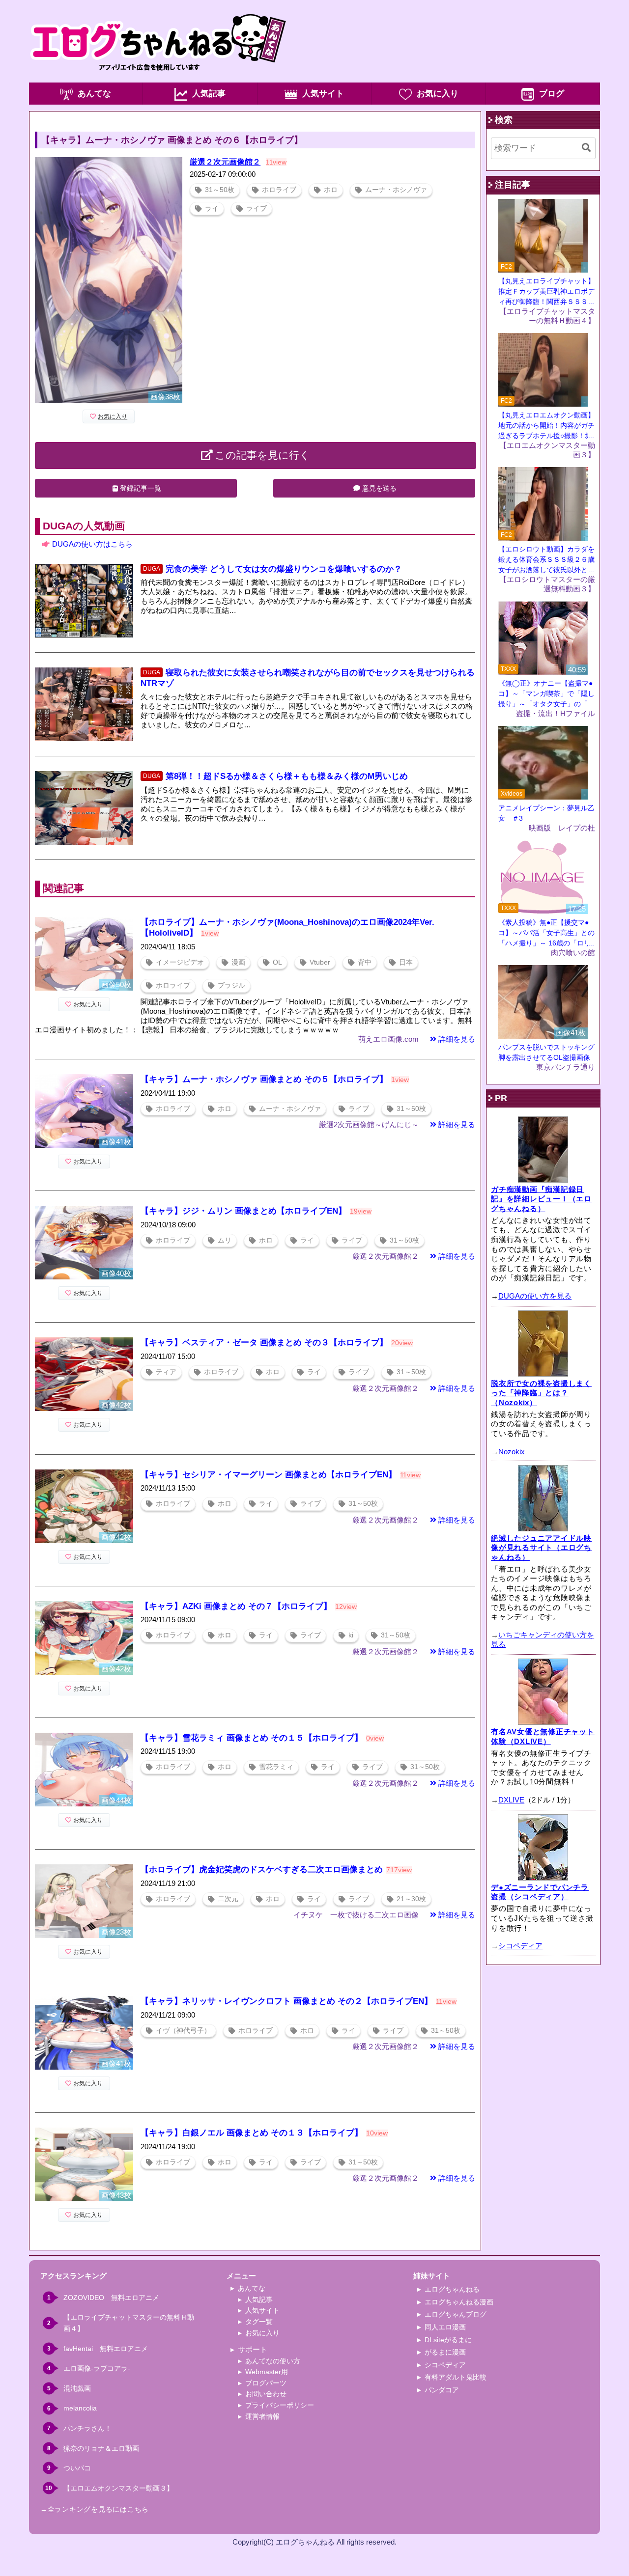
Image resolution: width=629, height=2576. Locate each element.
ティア (166, 1372)
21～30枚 (411, 1899)
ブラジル (231, 985)
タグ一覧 (259, 2322)
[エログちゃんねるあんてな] (158, 80)
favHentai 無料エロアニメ (106, 2349)
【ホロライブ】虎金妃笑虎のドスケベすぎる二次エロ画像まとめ (262, 1870)
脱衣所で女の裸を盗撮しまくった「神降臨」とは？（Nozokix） (541, 1393)
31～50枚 (220, 190)
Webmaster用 (267, 2372)
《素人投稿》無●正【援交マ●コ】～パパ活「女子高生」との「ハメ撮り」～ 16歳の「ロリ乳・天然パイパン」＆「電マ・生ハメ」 (546, 933)
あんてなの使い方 (273, 2361)
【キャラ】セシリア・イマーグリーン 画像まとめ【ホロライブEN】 (269, 1475)
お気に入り (438, 94)
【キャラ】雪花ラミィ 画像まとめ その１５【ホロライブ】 (252, 1738)
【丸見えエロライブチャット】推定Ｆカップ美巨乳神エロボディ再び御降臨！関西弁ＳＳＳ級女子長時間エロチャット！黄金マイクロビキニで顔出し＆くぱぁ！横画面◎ (546, 292)
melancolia (80, 2408)
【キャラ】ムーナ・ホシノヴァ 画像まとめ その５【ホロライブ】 (264, 1079)
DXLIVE (511, 1800)
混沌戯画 (77, 2388)
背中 (365, 962)
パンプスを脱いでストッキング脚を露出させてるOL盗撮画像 (546, 1052)
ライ (212, 208)
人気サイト (323, 94)
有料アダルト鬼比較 (456, 2377)
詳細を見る (457, 1039)
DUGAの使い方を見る (535, 1296)
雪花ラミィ (276, 1767)
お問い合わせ (266, 2394)
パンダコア (442, 2390)
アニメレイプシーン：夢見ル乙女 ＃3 (546, 813)
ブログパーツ (266, 2383)
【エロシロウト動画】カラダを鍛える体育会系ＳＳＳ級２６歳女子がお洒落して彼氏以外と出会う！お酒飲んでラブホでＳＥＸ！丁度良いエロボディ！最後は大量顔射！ (546, 560)
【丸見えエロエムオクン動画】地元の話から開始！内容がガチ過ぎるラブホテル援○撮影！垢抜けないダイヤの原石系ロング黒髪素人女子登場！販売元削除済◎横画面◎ (546, 426)
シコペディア (520, 1946)
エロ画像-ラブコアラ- (97, 2368)
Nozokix (512, 1452)
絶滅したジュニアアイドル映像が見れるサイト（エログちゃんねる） (541, 1548)
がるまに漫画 (445, 2352)
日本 (406, 962)
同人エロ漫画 (445, 2327)
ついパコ (77, 2468)
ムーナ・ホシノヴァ (396, 190)
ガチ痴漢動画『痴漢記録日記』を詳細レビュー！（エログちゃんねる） (541, 1199)
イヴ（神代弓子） (183, 2031)
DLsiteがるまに (448, 2340)
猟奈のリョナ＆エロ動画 (101, 2448)
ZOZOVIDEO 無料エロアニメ (111, 2298)
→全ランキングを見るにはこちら (95, 2509)
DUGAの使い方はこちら (92, 544)
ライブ (257, 208)
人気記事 (209, 94)
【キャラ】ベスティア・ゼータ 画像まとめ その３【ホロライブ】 (264, 1343)
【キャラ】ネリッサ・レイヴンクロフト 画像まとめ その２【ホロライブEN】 (286, 2001)
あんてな (94, 94)
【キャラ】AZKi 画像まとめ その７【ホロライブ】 (236, 1606)
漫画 (238, 962)
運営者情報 (262, 2416)
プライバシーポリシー (280, 2405)
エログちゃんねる (452, 2289)
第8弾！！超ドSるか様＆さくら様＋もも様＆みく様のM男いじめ (287, 776)
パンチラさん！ (87, 2428)
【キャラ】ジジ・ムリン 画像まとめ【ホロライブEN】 (243, 1211)
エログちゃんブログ (456, 2314)
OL (277, 962)
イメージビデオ (180, 962)
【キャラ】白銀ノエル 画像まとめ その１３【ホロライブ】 (252, 2133)
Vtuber (320, 962)
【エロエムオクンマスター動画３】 (118, 2488)
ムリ (225, 1240)
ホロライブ (279, 190)
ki (351, 1635)
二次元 (228, 1899)
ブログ (552, 94)
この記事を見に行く (262, 455)
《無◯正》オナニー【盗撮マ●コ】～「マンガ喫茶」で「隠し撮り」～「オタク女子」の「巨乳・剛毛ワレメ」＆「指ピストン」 (546, 694)
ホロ (331, 190)
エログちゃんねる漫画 (459, 2302)
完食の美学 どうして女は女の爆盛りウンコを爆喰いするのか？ (284, 569)
